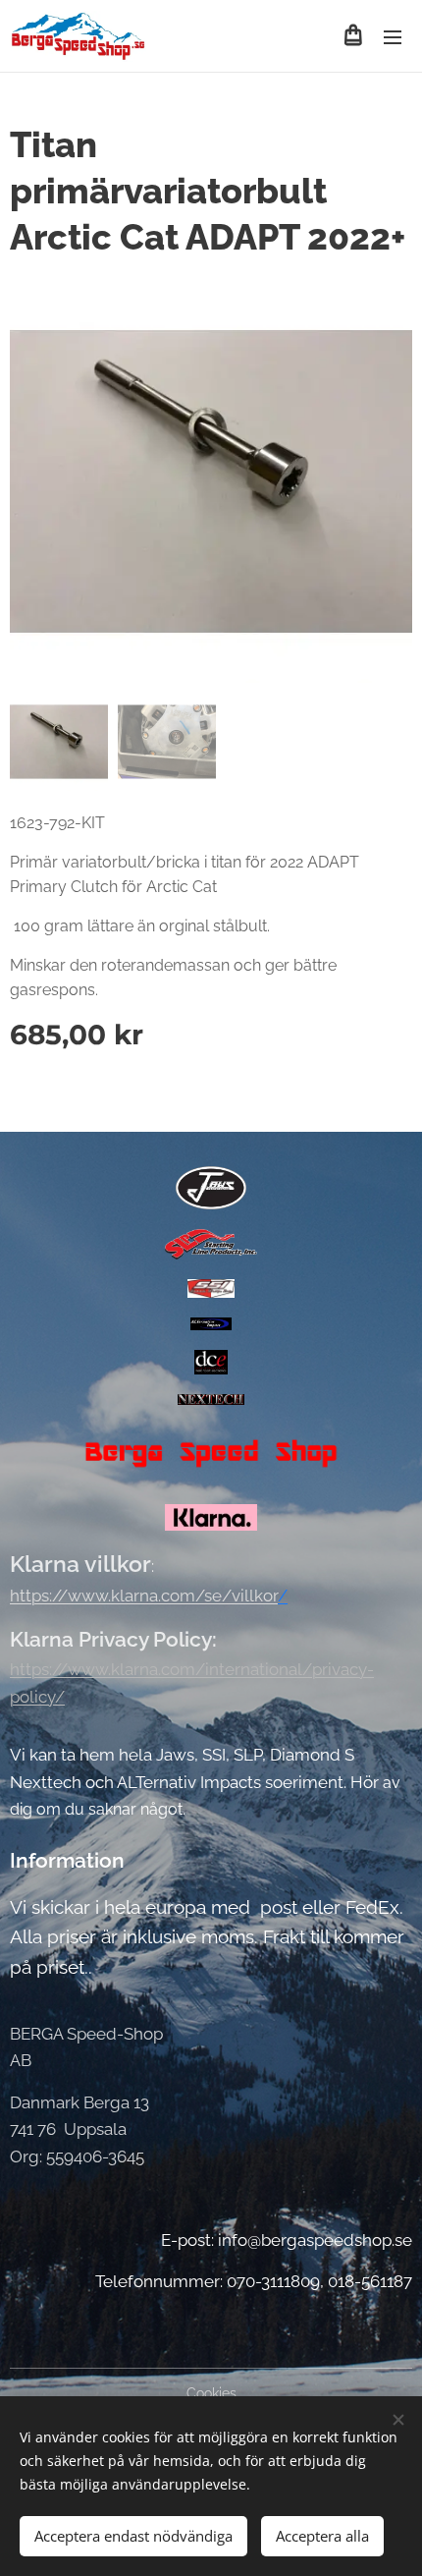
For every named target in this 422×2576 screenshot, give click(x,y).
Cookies (211, 2393)
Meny (393, 36)
